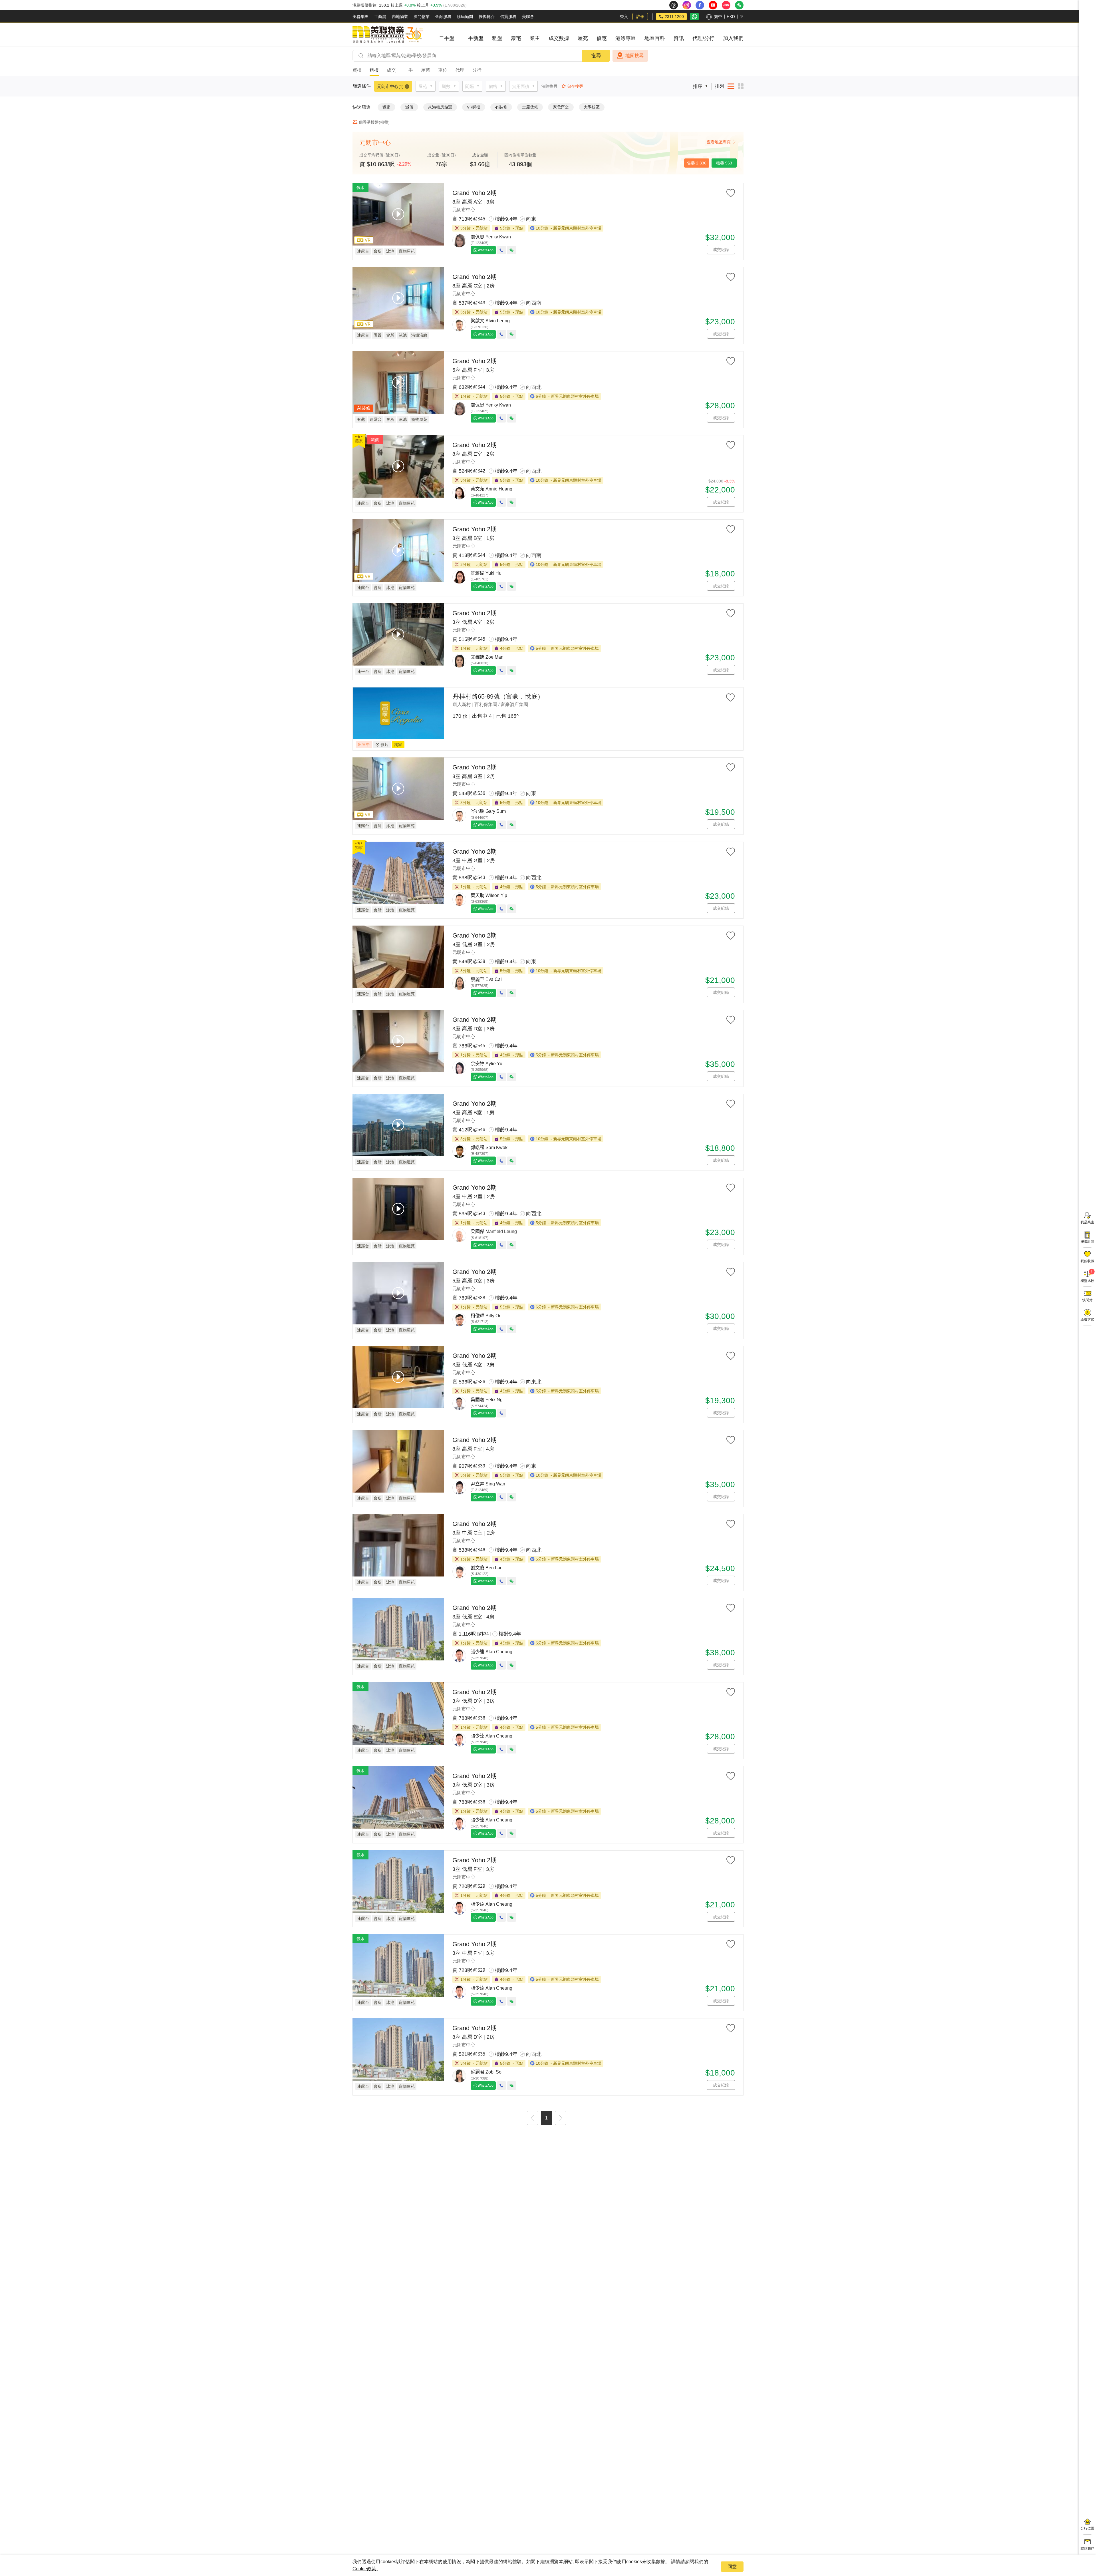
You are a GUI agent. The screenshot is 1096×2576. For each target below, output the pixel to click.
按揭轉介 (487, 17)
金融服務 (443, 17)
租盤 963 (724, 163)
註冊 (640, 17)
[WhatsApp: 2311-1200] (694, 17)
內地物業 (400, 17)
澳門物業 (422, 17)
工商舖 (380, 17)
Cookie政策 (364, 2569)
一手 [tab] (408, 70)
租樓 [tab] (374, 70)
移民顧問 (465, 17)
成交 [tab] (391, 70)
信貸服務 (508, 17)
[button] (533, 2119)
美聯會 (528, 17)
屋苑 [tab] (426, 70)
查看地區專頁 (719, 142)
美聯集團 (360, 17)
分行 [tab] (477, 70)
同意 (732, 2566)
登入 (624, 17)
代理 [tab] (460, 70)
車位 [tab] (443, 70)
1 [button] (546, 2118)
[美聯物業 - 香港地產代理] (388, 35)
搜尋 (596, 56)
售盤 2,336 (697, 163)
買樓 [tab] (357, 70)
